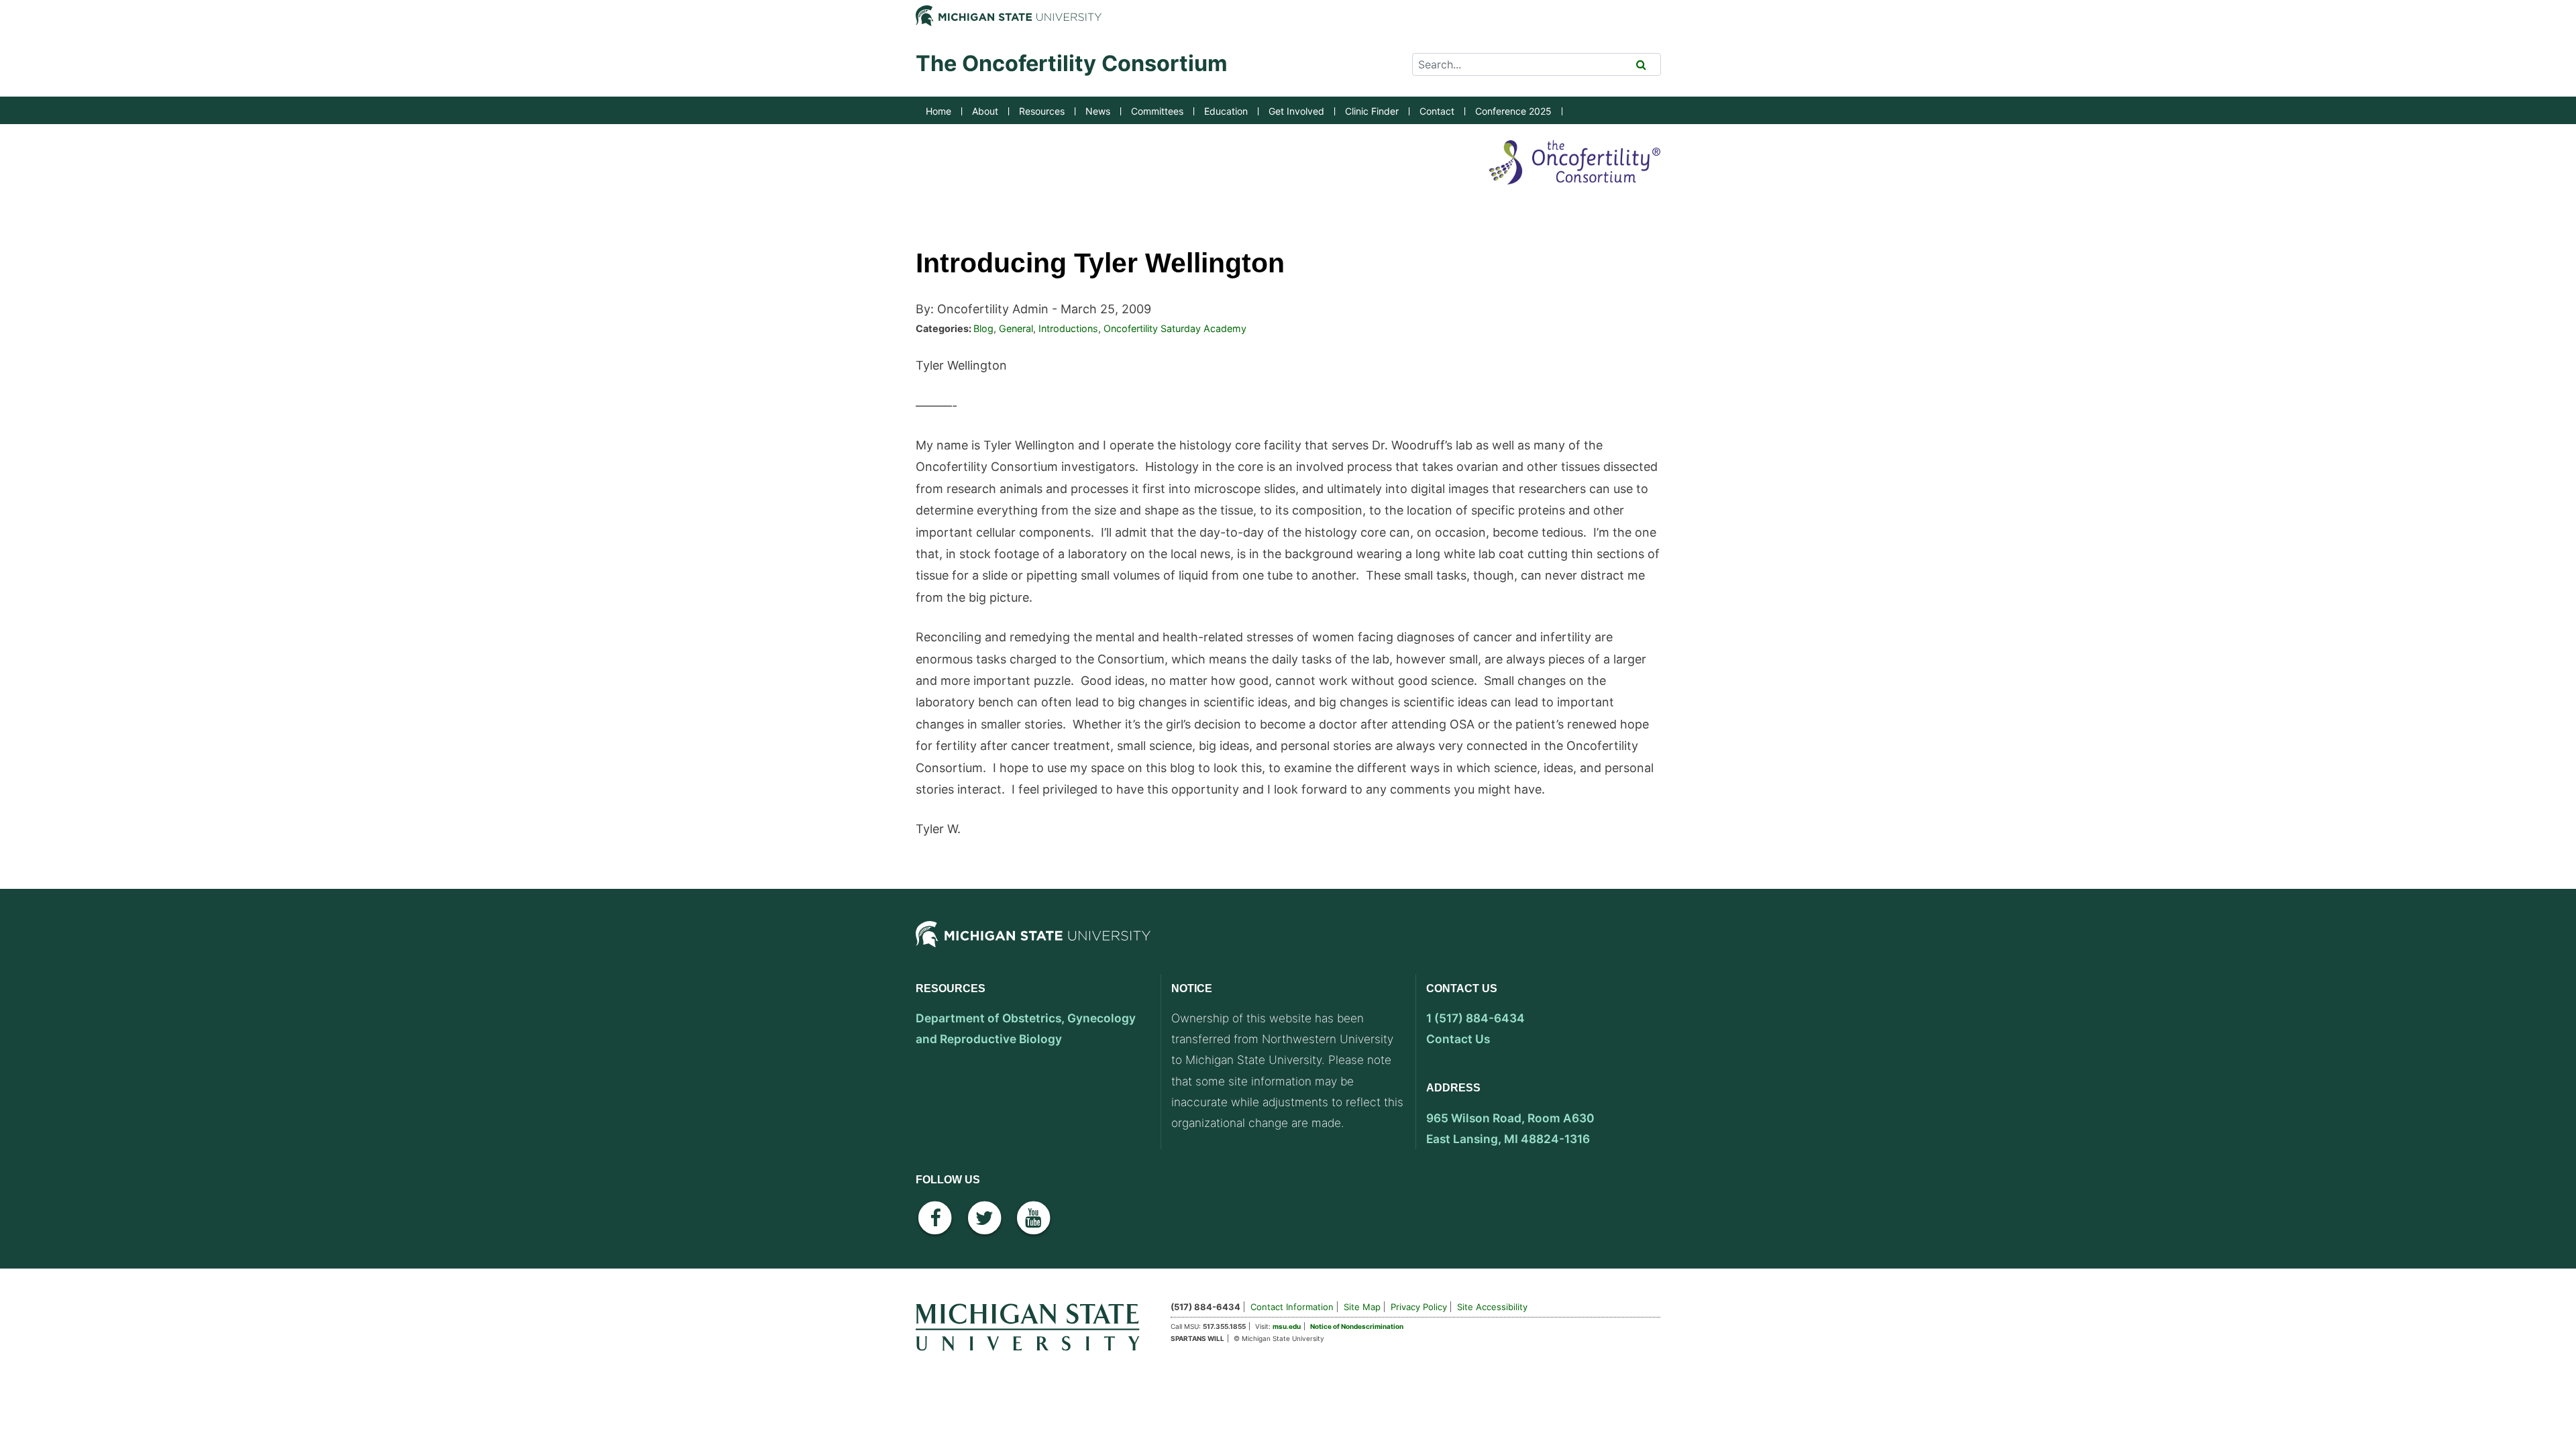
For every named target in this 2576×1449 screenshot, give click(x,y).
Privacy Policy (1419, 1307)
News (1098, 111)
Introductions (1068, 328)
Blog (983, 328)
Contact (1437, 111)
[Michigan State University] (1033, 945)
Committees (1157, 111)
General (1016, 328)
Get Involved (1296, 111)
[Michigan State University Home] (1033, 1325)
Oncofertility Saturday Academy (1175, 328)
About (985, 111)
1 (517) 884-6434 (1475, 1018)
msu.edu (1287, 1326)
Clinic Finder (1372, 111)
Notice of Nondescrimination (1357, 1326)
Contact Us (1458, 1039)
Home (938, 111)
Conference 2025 (1513, 111)
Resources (1042, 111)
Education (1226, 111)
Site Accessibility (1492, 1307)
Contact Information (1292, 1307)
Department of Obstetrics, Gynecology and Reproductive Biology (1026, 1028)
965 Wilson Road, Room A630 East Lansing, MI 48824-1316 (1510, 1128)
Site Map (1362, 1307)
